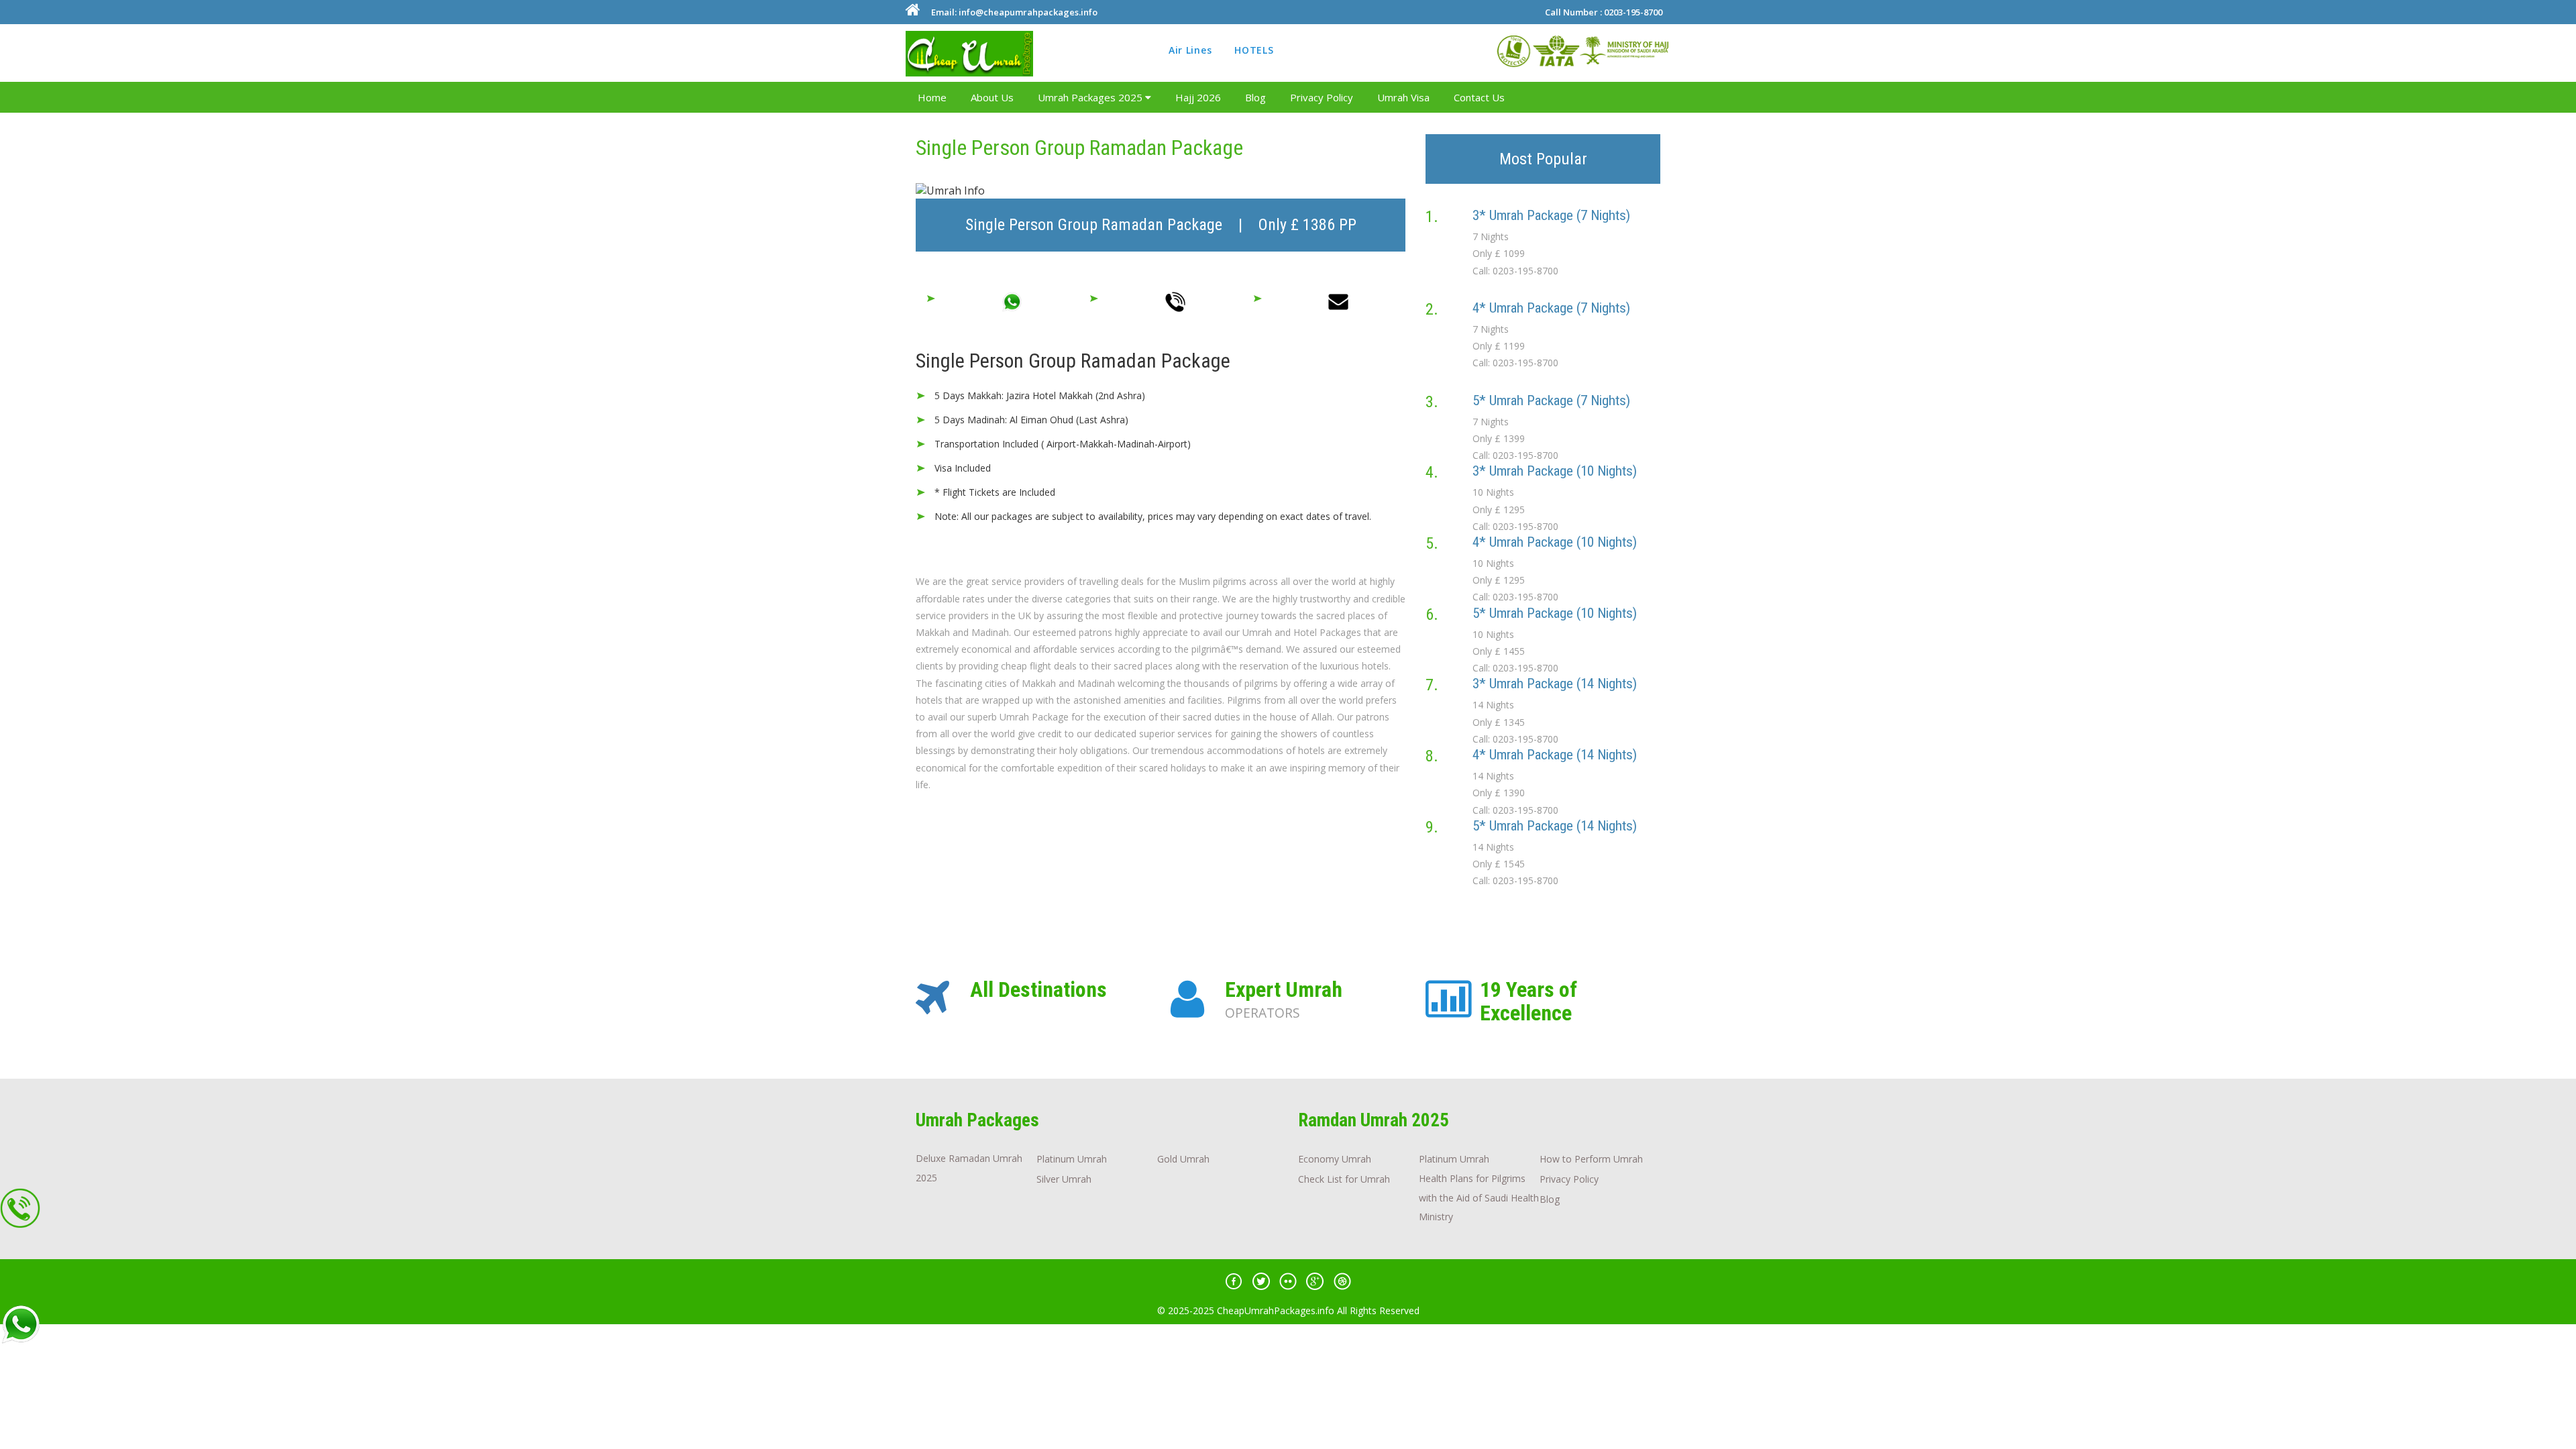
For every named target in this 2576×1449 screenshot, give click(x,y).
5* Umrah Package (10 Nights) (1555, 613)
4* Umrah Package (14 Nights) (1555, 755)
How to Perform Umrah (1591, 1159)
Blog (1255, 97)
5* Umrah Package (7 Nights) (1551, 400)
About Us (992, 97)
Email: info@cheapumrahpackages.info (1014, 12)
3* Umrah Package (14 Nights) (1555, 684)
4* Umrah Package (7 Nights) (1551, 308)
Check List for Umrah (1344, 1179)
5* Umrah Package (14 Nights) (1555, 826)
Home (932, 97)
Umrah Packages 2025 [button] (1091, 97)
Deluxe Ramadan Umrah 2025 (969, 1168)
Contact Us (1479, 97)
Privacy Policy (1322, 97)
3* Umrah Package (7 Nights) (1551, 215)
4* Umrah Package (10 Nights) (1555, 542)
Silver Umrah (1064, 1179)
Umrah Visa (1403, 97)
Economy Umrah (1335, 1159)
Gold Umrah (1183, 1159)
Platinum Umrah (1072, 1159)
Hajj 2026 (1198, 97)
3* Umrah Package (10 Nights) (1555, 471)
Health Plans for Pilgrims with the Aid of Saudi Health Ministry (1479, 1198)
